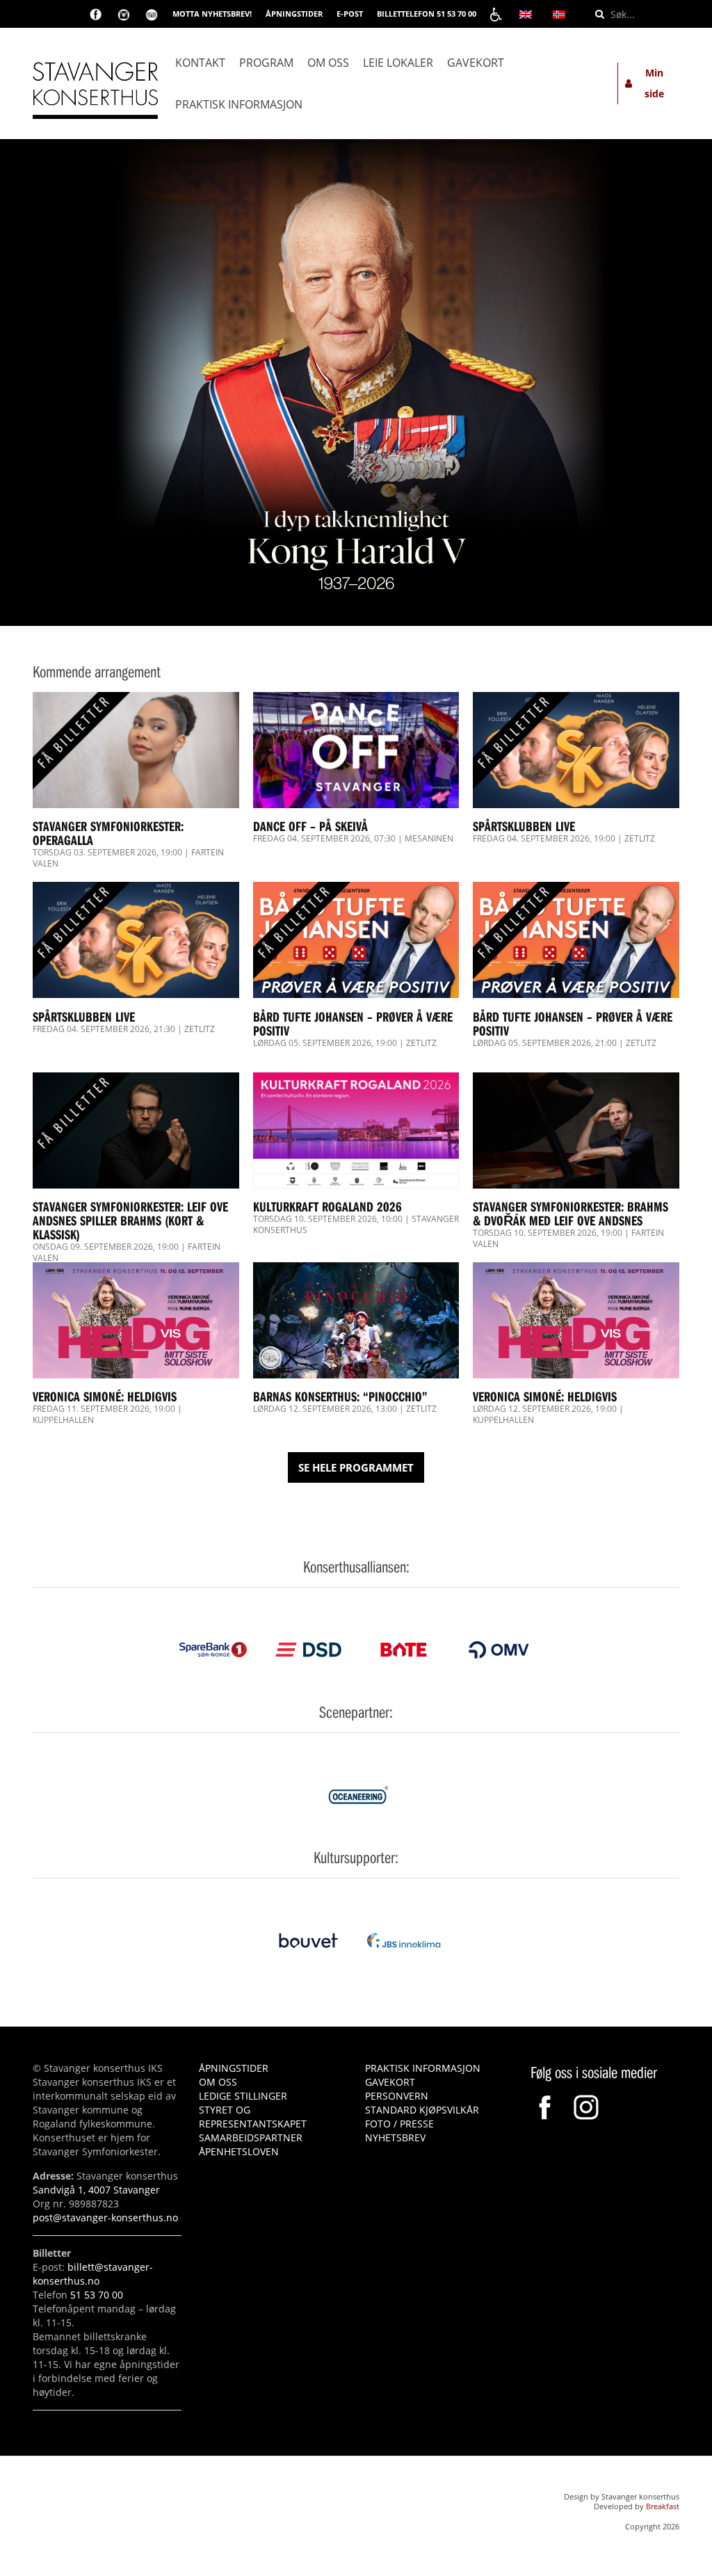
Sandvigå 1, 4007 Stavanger (96, 2190)
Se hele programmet (356, 1467)
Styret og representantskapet (253, 2117)
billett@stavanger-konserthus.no (93, 2274)
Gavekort (476, 63)
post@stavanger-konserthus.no (105, 2217)
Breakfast (663, 2506)
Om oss (328, 63)
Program (266, 63)
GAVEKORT (390, 2082)
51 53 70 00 (97, 2295)
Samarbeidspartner (251, 2138)
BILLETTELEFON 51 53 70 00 (427, 14)
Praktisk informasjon (239, 104)
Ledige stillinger (243, 2096)
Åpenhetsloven (239, 2151)
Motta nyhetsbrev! (212, 14)
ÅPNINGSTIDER (294, 14)
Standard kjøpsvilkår (422, 2110)
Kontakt (200, 63)
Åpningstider (234, 2068)
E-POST (350, 14)
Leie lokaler (398, 63)
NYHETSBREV (395, 2138)
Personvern (397, 2096)
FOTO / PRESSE (399, 2124)
